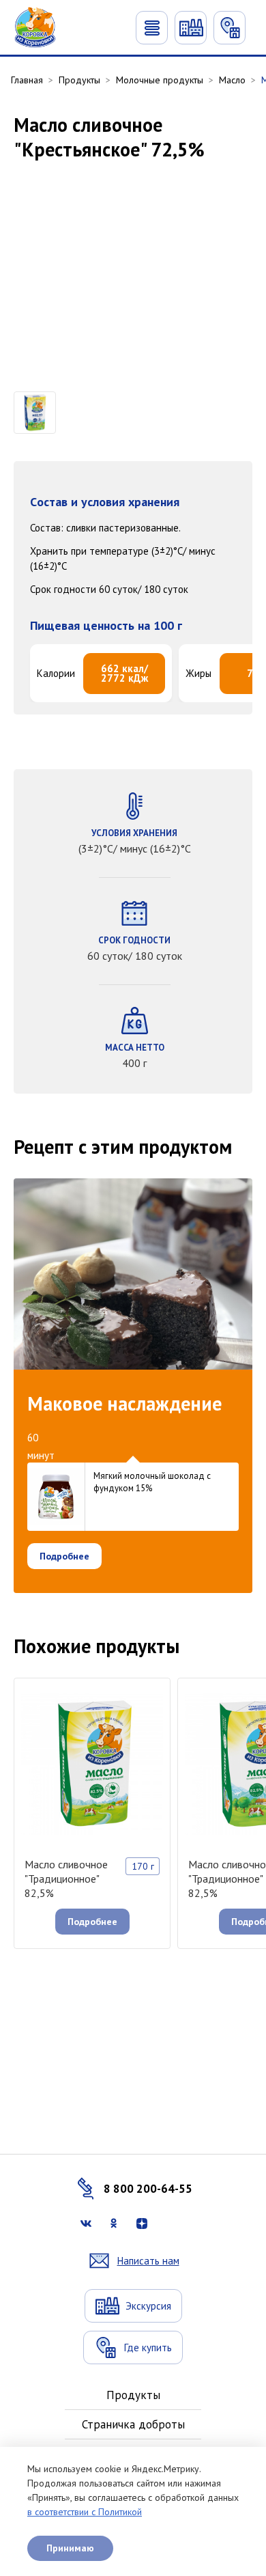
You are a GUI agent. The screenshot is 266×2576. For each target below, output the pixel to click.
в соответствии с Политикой (85, 2512)
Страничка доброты (133, 2424)
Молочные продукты (160, 80)
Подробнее (64, 1556)
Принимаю (70, 2548)
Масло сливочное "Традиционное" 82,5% (66, 1879)
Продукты (79, 80)
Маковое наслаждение (124, 1404)
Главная (27, 80)
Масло (232, 80)
